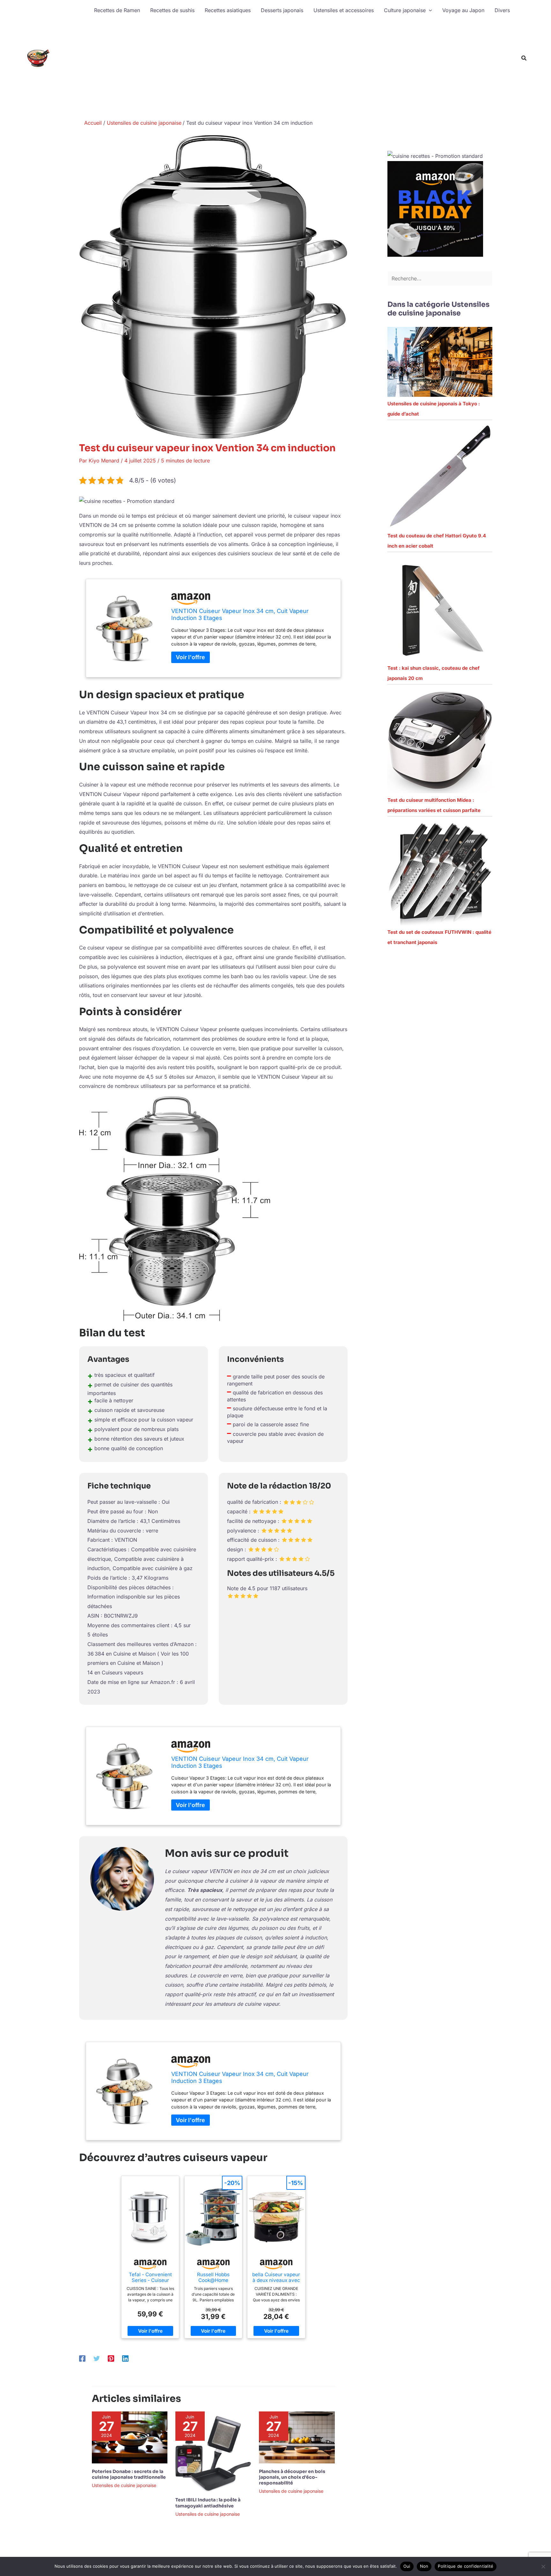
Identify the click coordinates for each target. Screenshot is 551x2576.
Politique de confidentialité (466, 2566)
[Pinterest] (111, 2358)
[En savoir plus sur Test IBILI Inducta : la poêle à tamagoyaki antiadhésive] (213, 2451)
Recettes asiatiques (228, 10)
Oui (407, 2566)
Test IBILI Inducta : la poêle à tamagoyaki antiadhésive (208, 2503)
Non (424, 2566)
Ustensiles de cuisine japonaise (124, 2485)
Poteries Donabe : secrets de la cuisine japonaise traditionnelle (129, 2474)
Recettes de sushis (172, 10)
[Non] (543, 2566)
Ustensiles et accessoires (344, 10)
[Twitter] (97, 2358)
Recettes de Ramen (117, 10)
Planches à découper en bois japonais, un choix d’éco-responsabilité (292, 2477)
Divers (502, 10)
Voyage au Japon (463, 10)
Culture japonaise (405, 10)
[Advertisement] (302, 68)
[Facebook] (82, 2358)
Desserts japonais (282, 10)
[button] (429, 10)
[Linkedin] (125, 2358)
